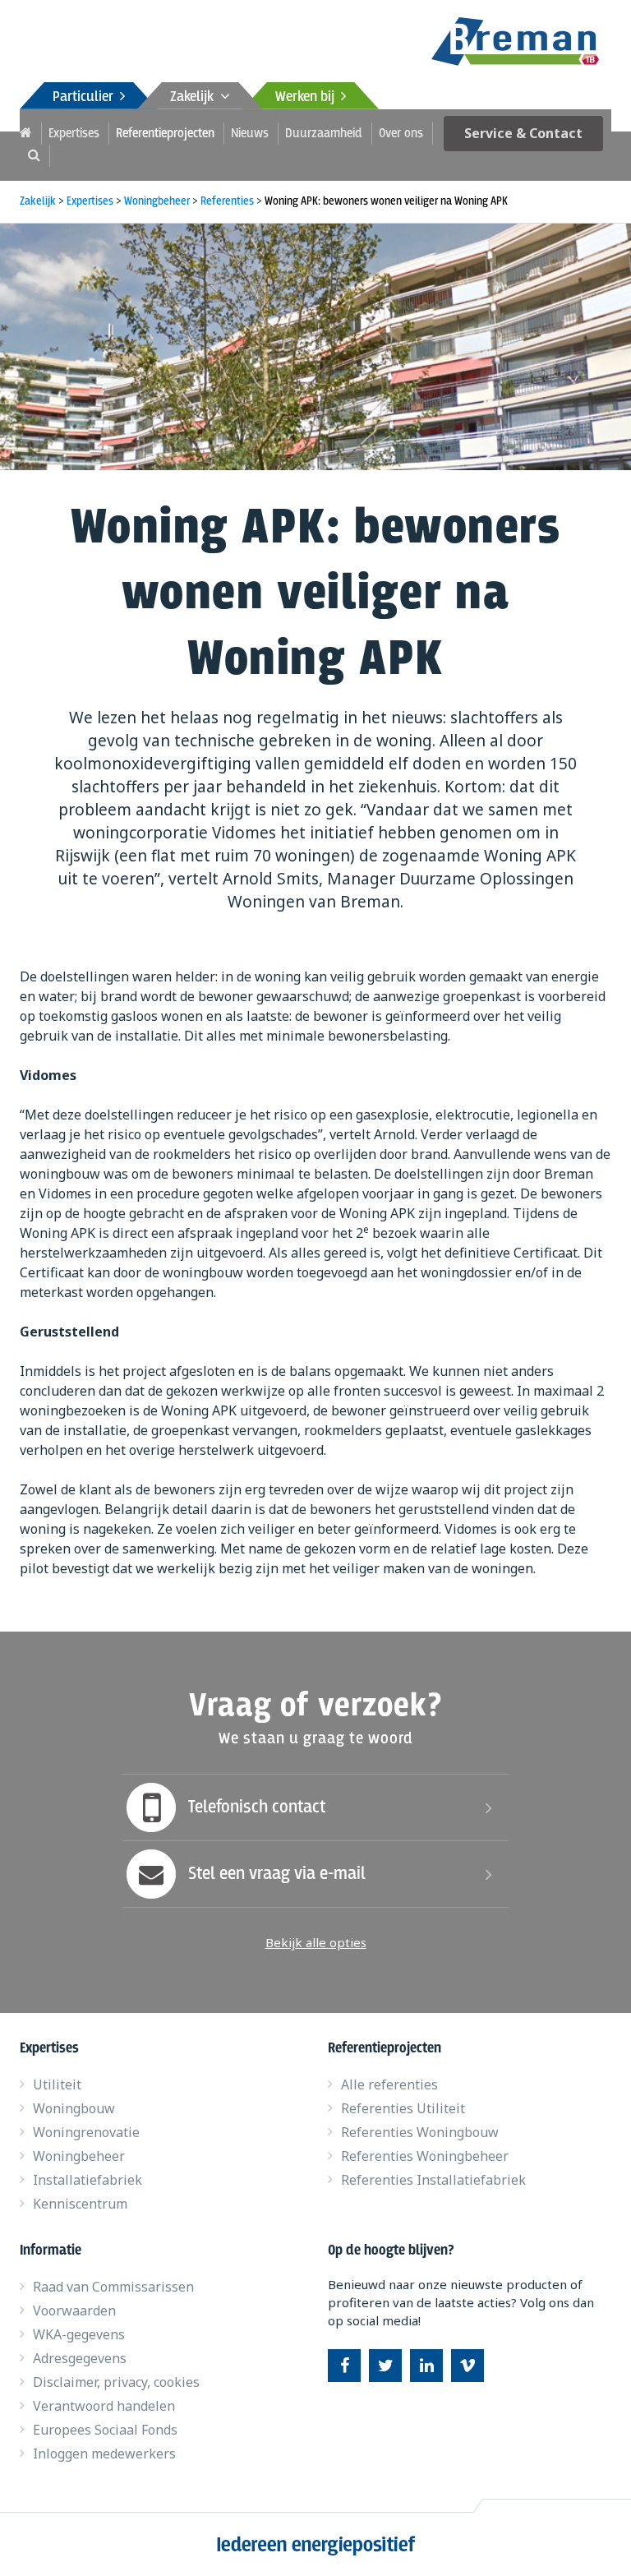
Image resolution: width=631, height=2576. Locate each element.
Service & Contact (523, 133)
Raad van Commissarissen (113, 2287)
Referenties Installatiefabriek (433, 2180)
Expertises (74, 134)
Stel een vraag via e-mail (277, 1874)
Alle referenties (389, 2084)
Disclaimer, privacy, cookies (116, 2382)
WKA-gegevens (79, 2334)
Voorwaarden (74, 2311)
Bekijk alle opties (316, 1942)
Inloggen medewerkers (104, 2454)
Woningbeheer (79, 2156)
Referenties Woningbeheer (425, 2156)
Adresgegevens (80, 2358)
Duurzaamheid (324, 134)
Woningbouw (74, 2108)
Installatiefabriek (88, 2180)
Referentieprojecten (165, 134)
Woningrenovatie (86, 2132)
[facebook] (344, 2366)
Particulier (86, 97)
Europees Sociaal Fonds (105, 2430)
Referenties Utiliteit (403, 2108)
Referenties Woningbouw (420, 2132)
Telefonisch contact (257, 1807)
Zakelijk (195, 97)
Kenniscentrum (80, 2204)
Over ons (401, 134)
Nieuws (250, 134)
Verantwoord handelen (104, 2406)
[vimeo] (467, 2366)
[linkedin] (426, 2366)
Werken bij (308, 97)
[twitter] (385, 2366)
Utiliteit (57, 2084)
